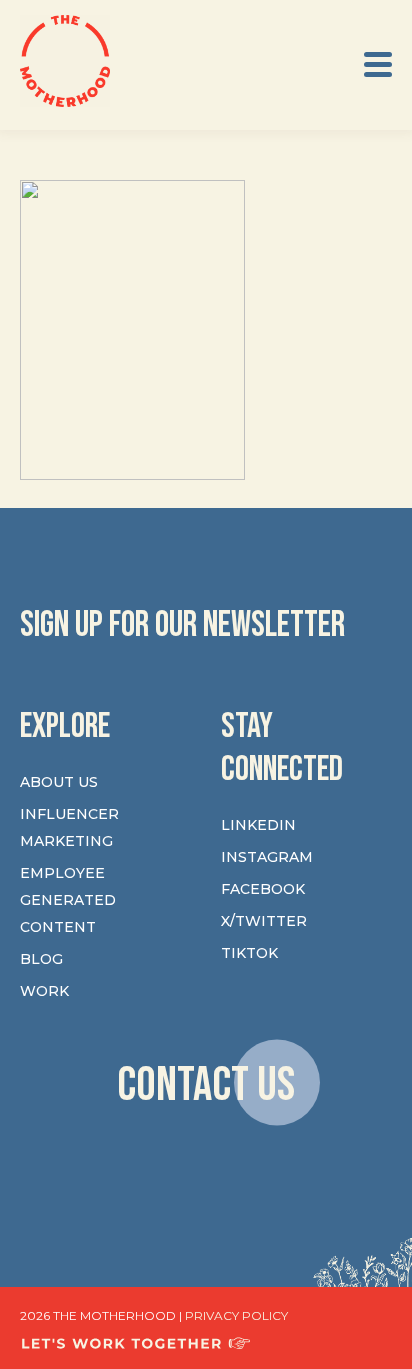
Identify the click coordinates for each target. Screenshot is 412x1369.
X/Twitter (264, 921)
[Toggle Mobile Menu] (378, 64)
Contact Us (206, 1085)
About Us (59, 782)
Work (44, 991)
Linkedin (258, 825)
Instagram (267, 857)
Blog (41, 959)
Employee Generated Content (68, 900)
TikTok (249, 953)
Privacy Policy (236, 1315)
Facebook (263, 889)
